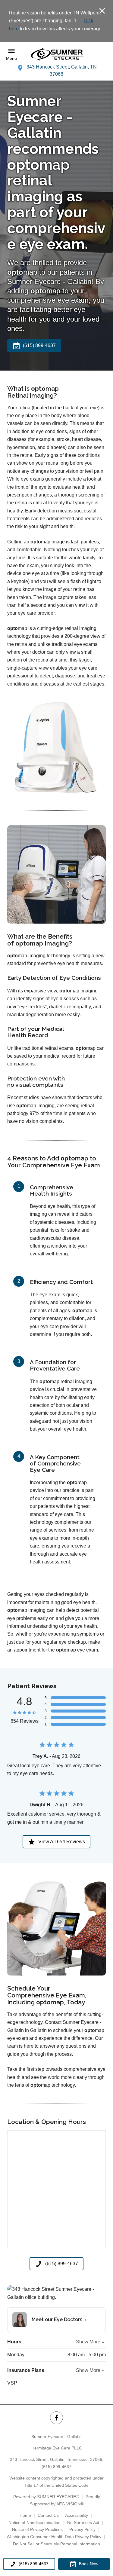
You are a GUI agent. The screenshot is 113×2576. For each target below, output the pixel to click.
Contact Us (48, 2515)
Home (25, 2515)
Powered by (46, 2497)
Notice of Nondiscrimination (35, 2523)
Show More (88, 2342)
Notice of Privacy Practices (37, 2529)
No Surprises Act (83, 2523)
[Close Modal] (102, 11)
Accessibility (77, 2515)
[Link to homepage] (57, 54)
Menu (11, 58)
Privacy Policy (82, 2529)
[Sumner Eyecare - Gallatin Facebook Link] (56, 2418)
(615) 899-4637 (56, 2467)
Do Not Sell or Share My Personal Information (56, 2544)
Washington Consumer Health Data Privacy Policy (54, 2537)
